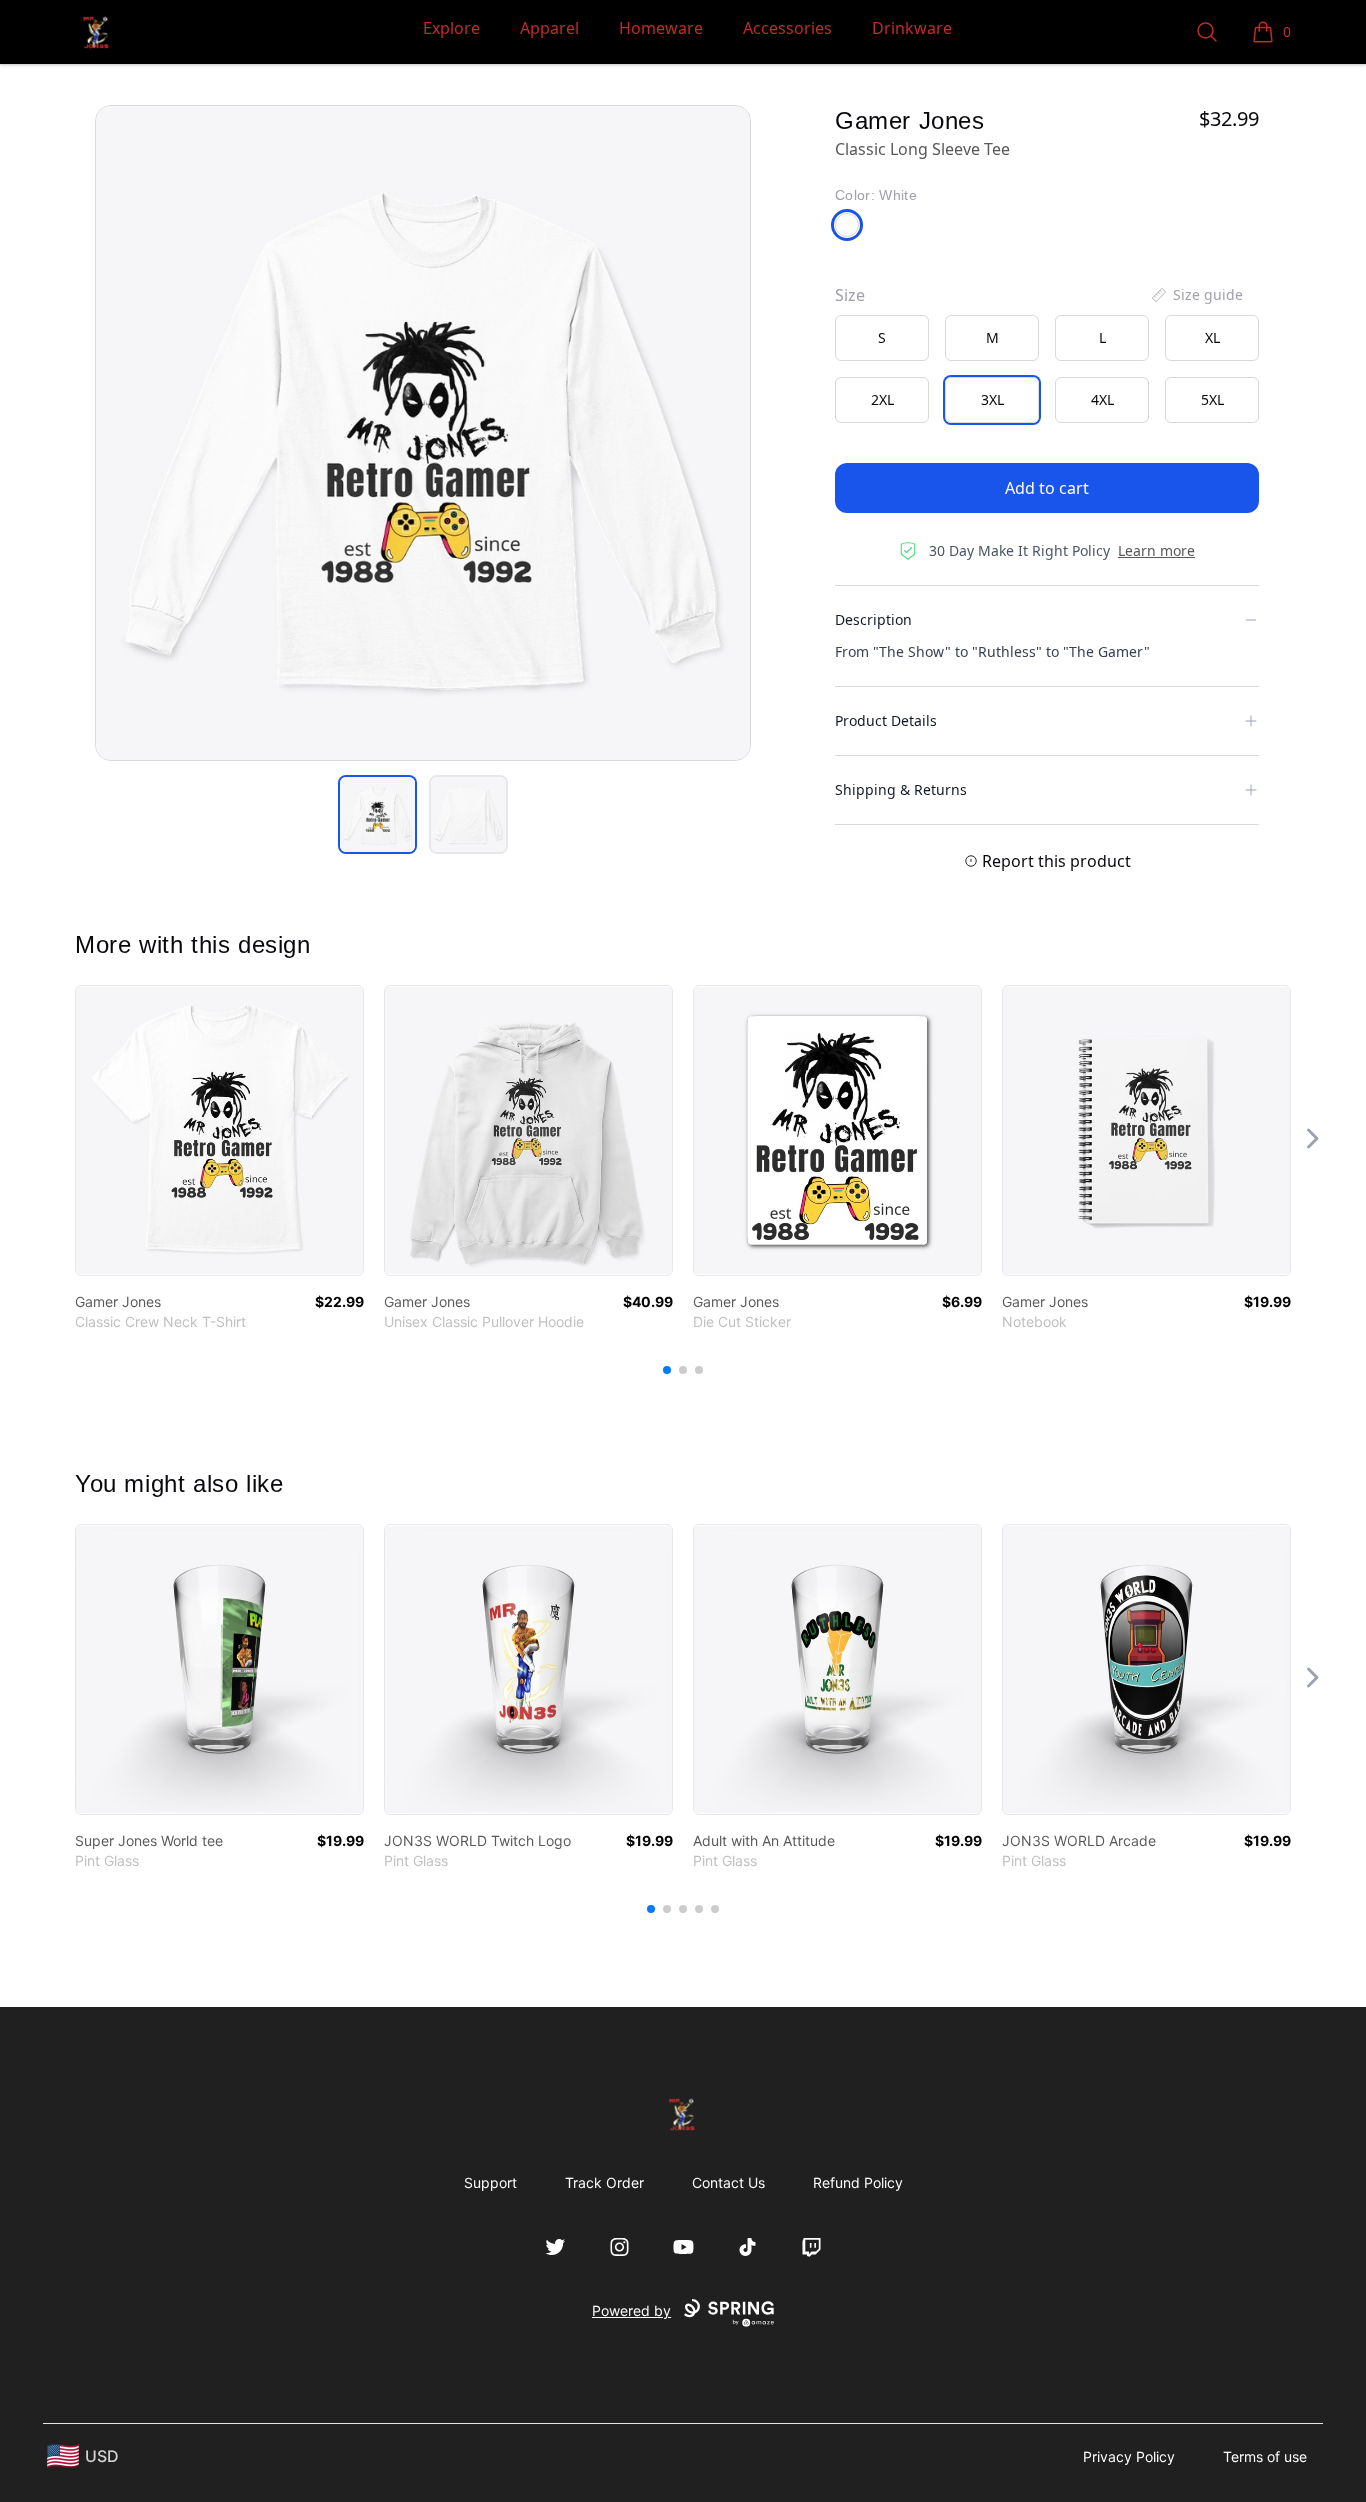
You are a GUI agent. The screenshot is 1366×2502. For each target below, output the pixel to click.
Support (490, 2182)
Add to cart (1047, 488)
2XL (882, 399)
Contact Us (728, 2182)
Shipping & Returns (901, 789)
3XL (992, 399)
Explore (451, 28)
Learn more (1156, 550)
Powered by (631, 2310)
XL (1212, 337)
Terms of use (1265, 2456)
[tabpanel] (423, 433)
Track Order (604, 2182)
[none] (1196, 295)
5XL (1212, 399)
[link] (219, 1130)
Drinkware (912, 28)
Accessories (787, 28)
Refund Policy (858, 2182)
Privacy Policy (1129, 2456)
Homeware (661, 28)
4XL (1102, 399)
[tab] (377, 814)
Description (873, 619)
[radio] (882, 338)
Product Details (886, 720)
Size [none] (850, 295)
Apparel (549, 28)
